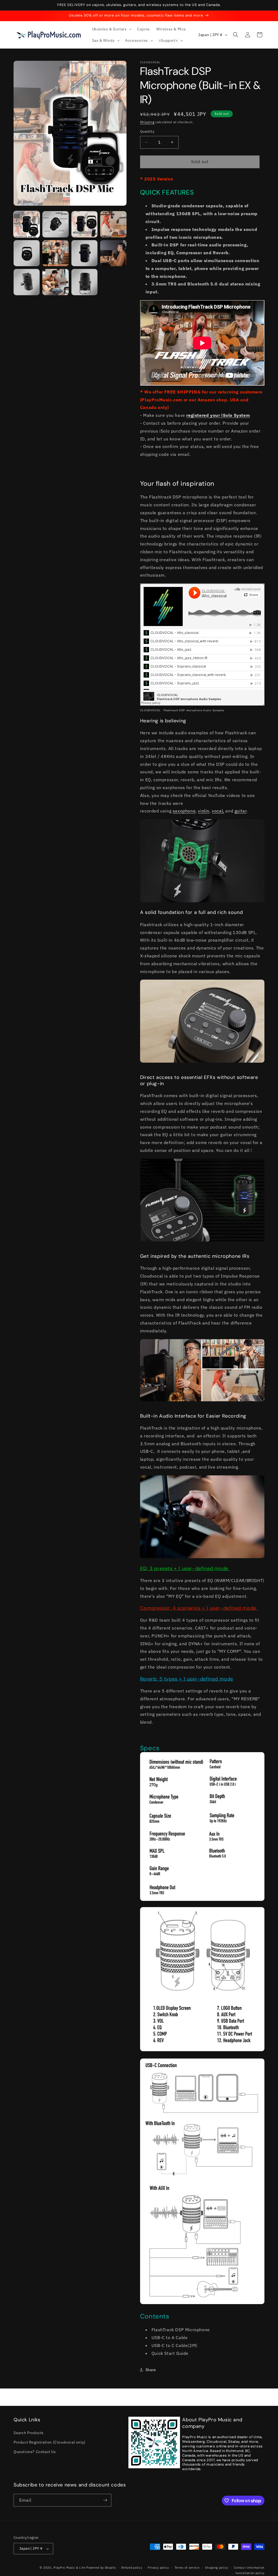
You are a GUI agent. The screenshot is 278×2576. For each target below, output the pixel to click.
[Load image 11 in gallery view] (84, 282)
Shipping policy (217, 2568)
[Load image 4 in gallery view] (113, 224)
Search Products (29, 2433)
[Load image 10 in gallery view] (55, 282)
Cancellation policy (250, 2573)
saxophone (184, 811)
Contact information (249, 2568)
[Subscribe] (105, 2500)
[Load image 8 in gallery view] (113, 253)
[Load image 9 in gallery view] (27, 282)
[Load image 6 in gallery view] (55, 253)
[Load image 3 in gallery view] (84, 224)
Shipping (147, 122)
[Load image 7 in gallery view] (84, 253)
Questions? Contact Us (35, 2452)
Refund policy (132, 2568)
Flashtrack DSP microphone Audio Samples (194, 710)
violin (204, 811)
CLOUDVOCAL (150, 710)
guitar (241, 811)
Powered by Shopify (101, 2568)
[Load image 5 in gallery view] (27, 253)
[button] (111, 29)
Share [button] (151, 2370)
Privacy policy (158, 2568)
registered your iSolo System (218, 415)
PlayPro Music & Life (69, 2568)
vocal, (218, 811)
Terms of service (187, 2568)
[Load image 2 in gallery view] (55, 224)
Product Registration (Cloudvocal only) (50, 2442)
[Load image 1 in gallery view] (27, 224)
